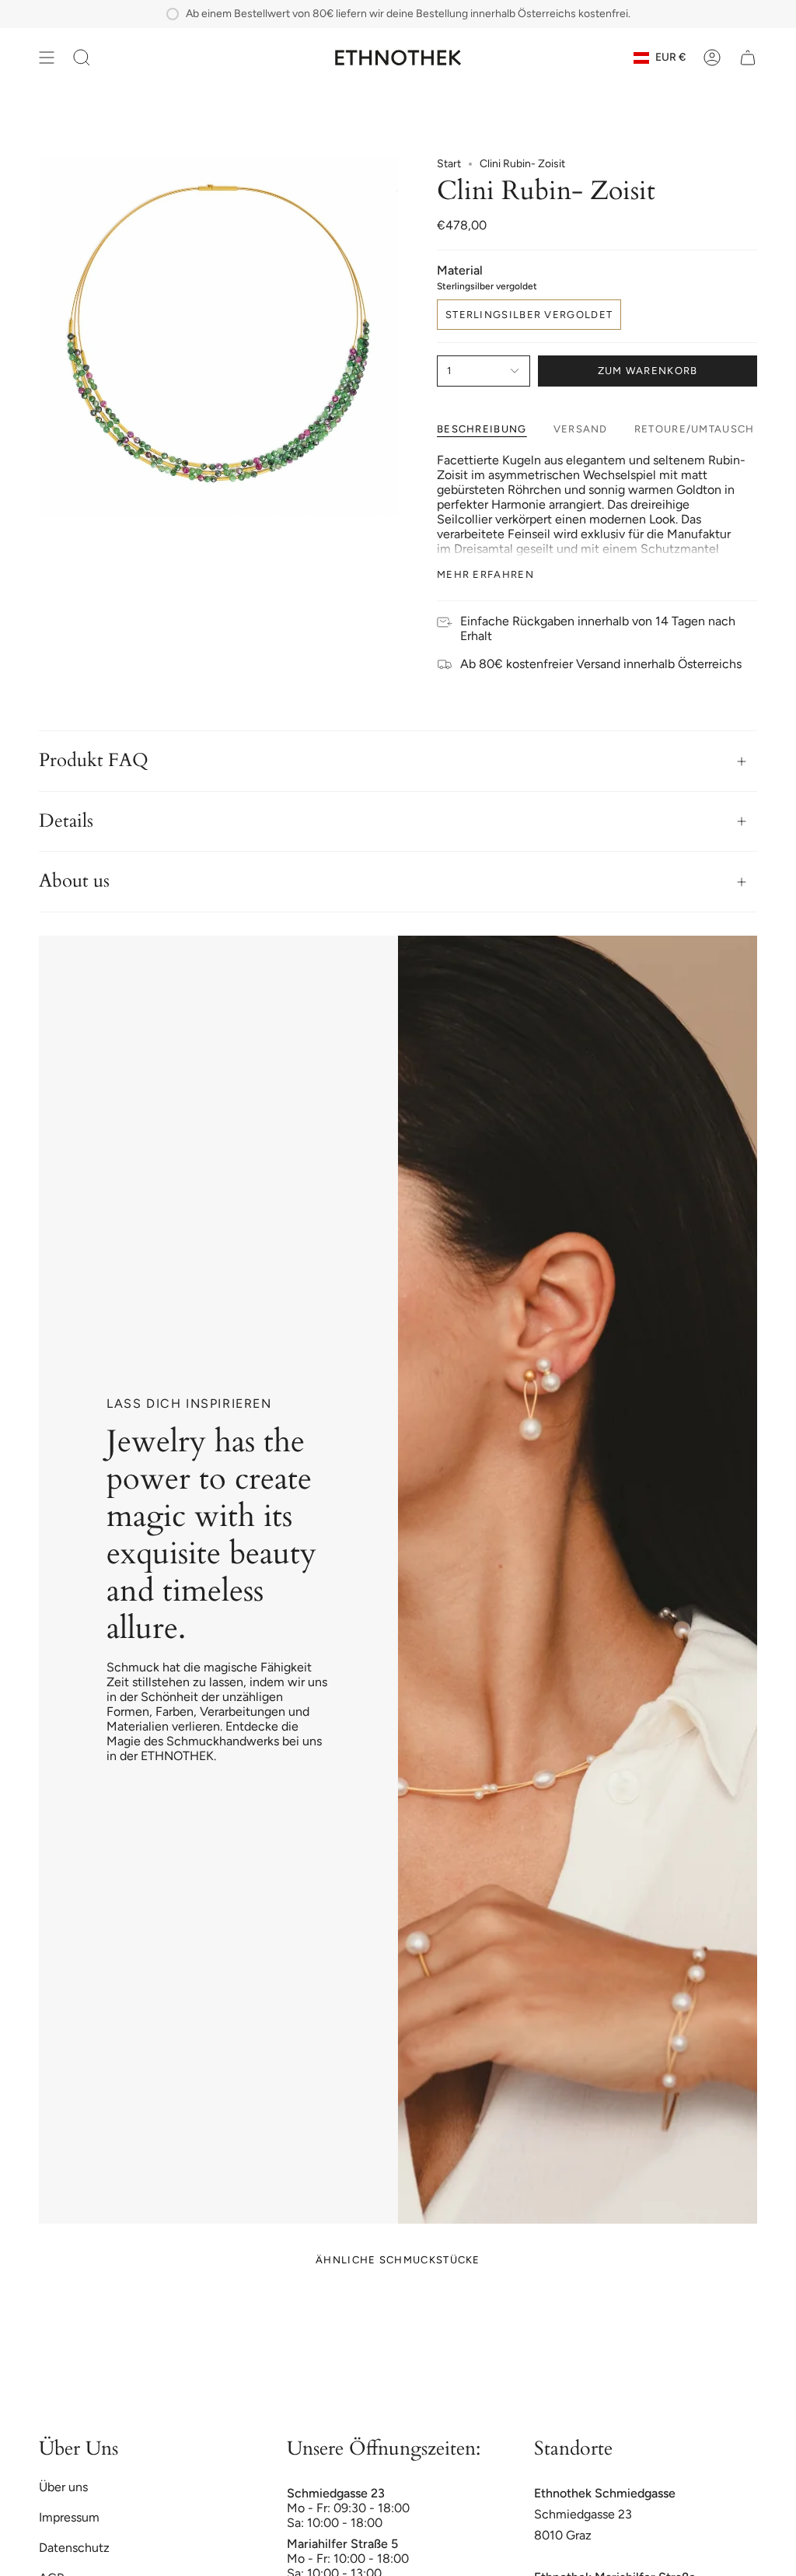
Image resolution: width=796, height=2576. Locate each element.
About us (74, 881)
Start (449, 164)
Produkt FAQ (94, 760)
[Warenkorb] (748, 58)
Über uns (63, 2487)
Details (66, 821)
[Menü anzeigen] (47, 58)
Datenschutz (74, 2548)
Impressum (69, 2517)
